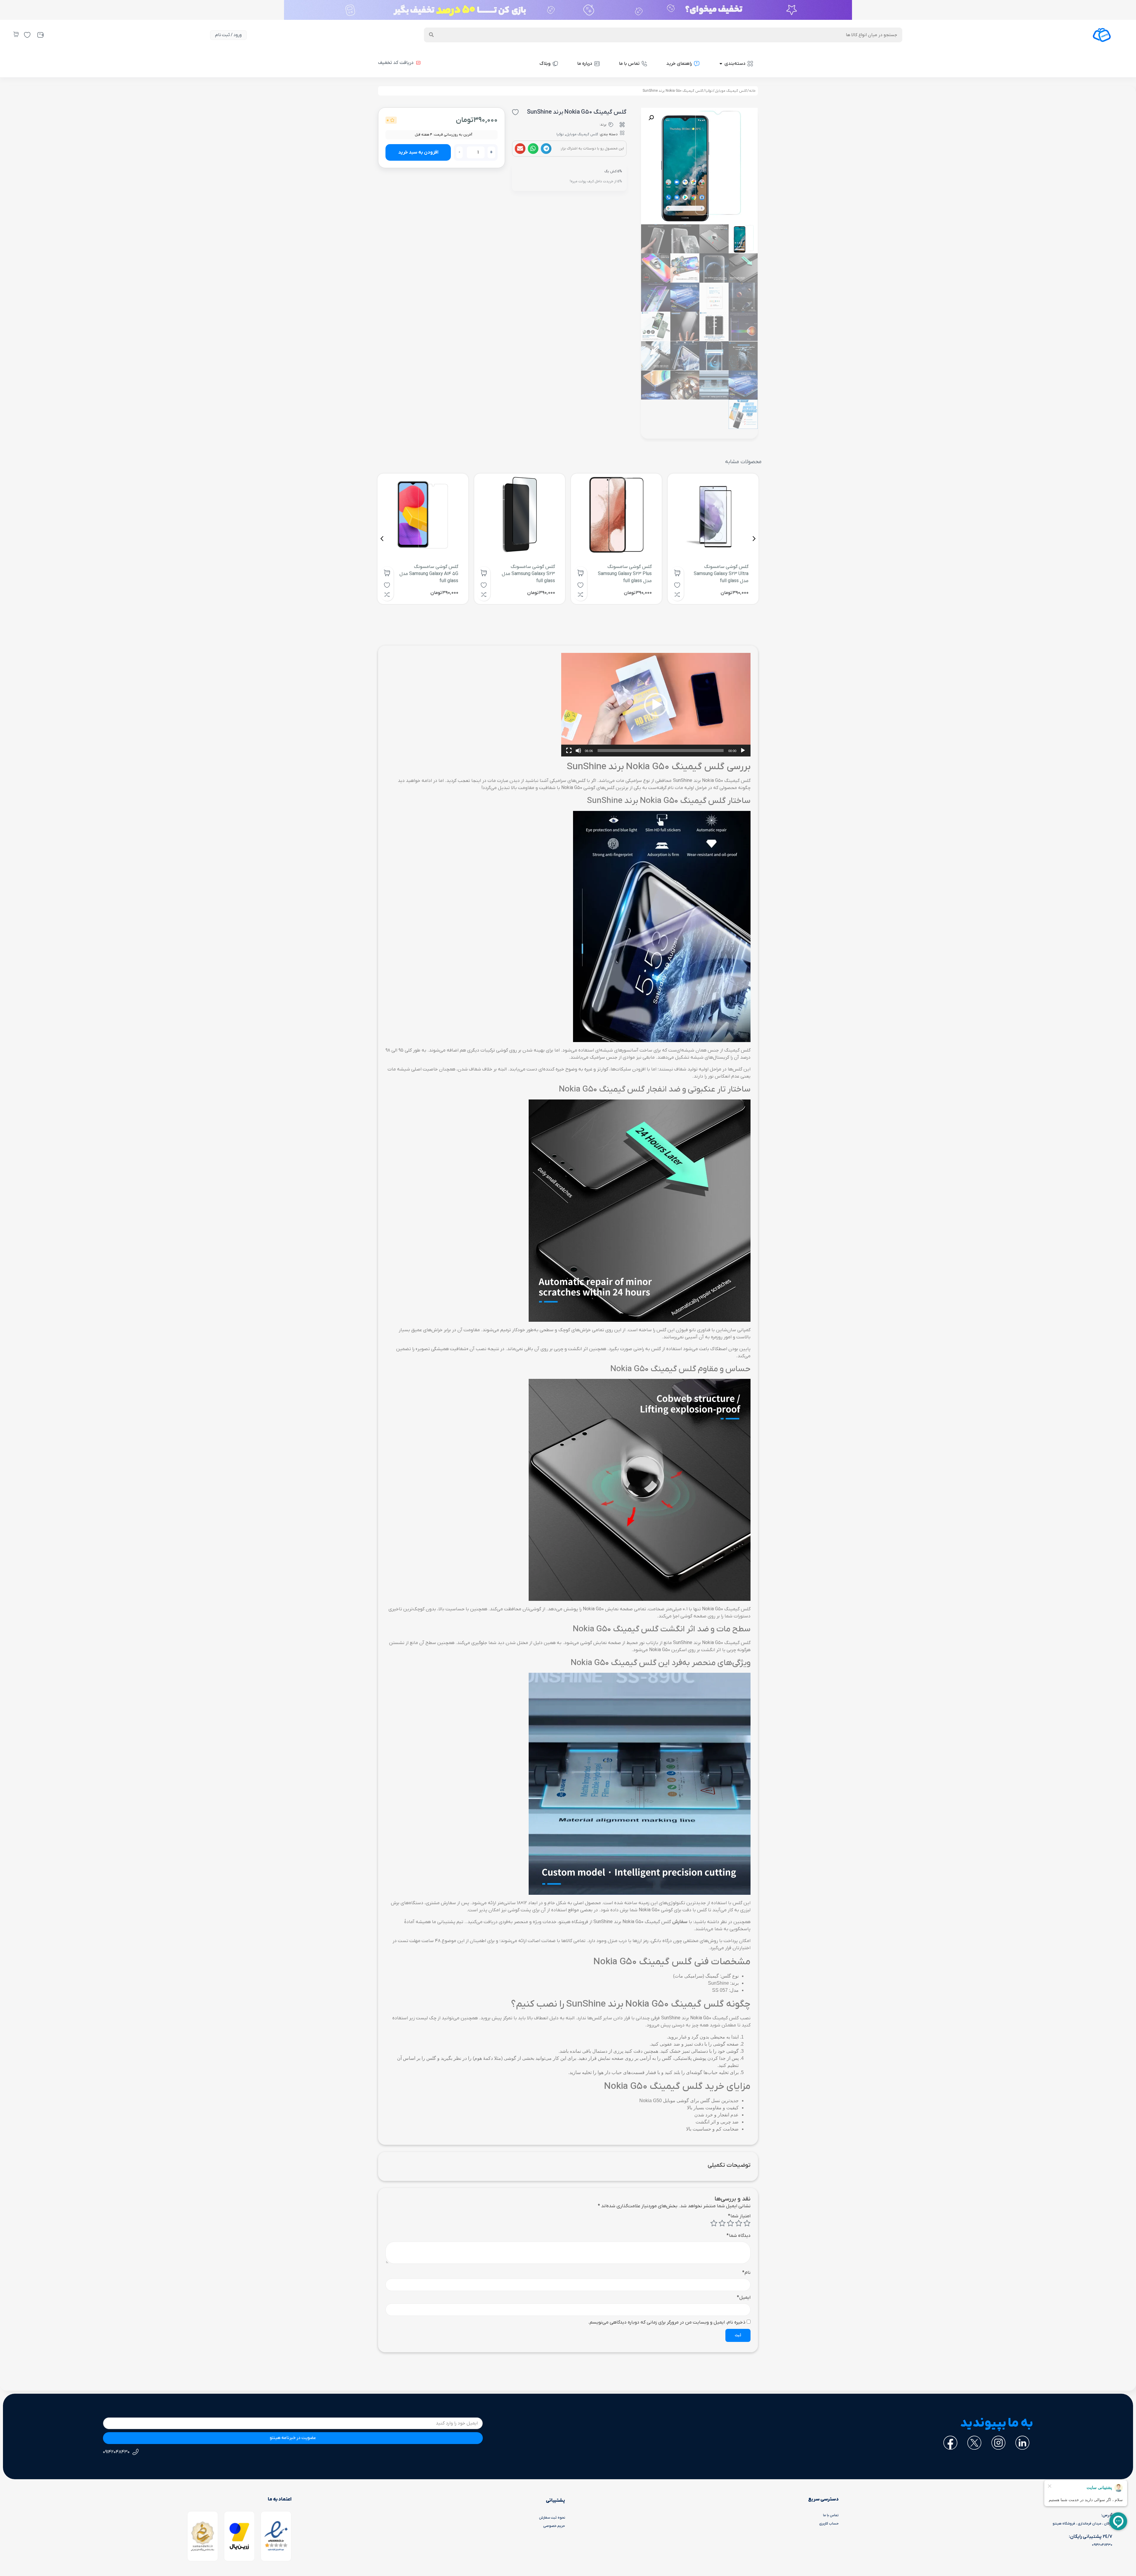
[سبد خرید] (16, 34)
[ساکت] (578, 751)
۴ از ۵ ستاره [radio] (722, 2223)
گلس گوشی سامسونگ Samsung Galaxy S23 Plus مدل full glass (625, 574)
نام (746, 2273)
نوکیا (709, 91)
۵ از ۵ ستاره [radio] (714, 2223)
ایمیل (744, 2298)
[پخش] (743, 751)
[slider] (661, 751)
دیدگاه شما (739, 2236)
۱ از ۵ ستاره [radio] (747, 2223)
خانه (752, 91)
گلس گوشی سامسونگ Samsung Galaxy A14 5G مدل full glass (429, 574)
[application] (656, 705)
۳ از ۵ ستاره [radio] (730, 2223)
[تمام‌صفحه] (569, 751)
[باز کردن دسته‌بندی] (721, 64)
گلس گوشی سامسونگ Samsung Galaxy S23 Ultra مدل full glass (721, 574)
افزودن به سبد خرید (418, 152)
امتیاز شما (739, 2216)
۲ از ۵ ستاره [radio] (739, 2223)
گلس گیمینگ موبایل (731, 91)
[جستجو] (431, 35)
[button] (546, 149)
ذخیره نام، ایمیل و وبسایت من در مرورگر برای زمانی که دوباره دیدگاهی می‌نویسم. (667, 2322)
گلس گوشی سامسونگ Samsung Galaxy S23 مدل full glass (528, 574)
